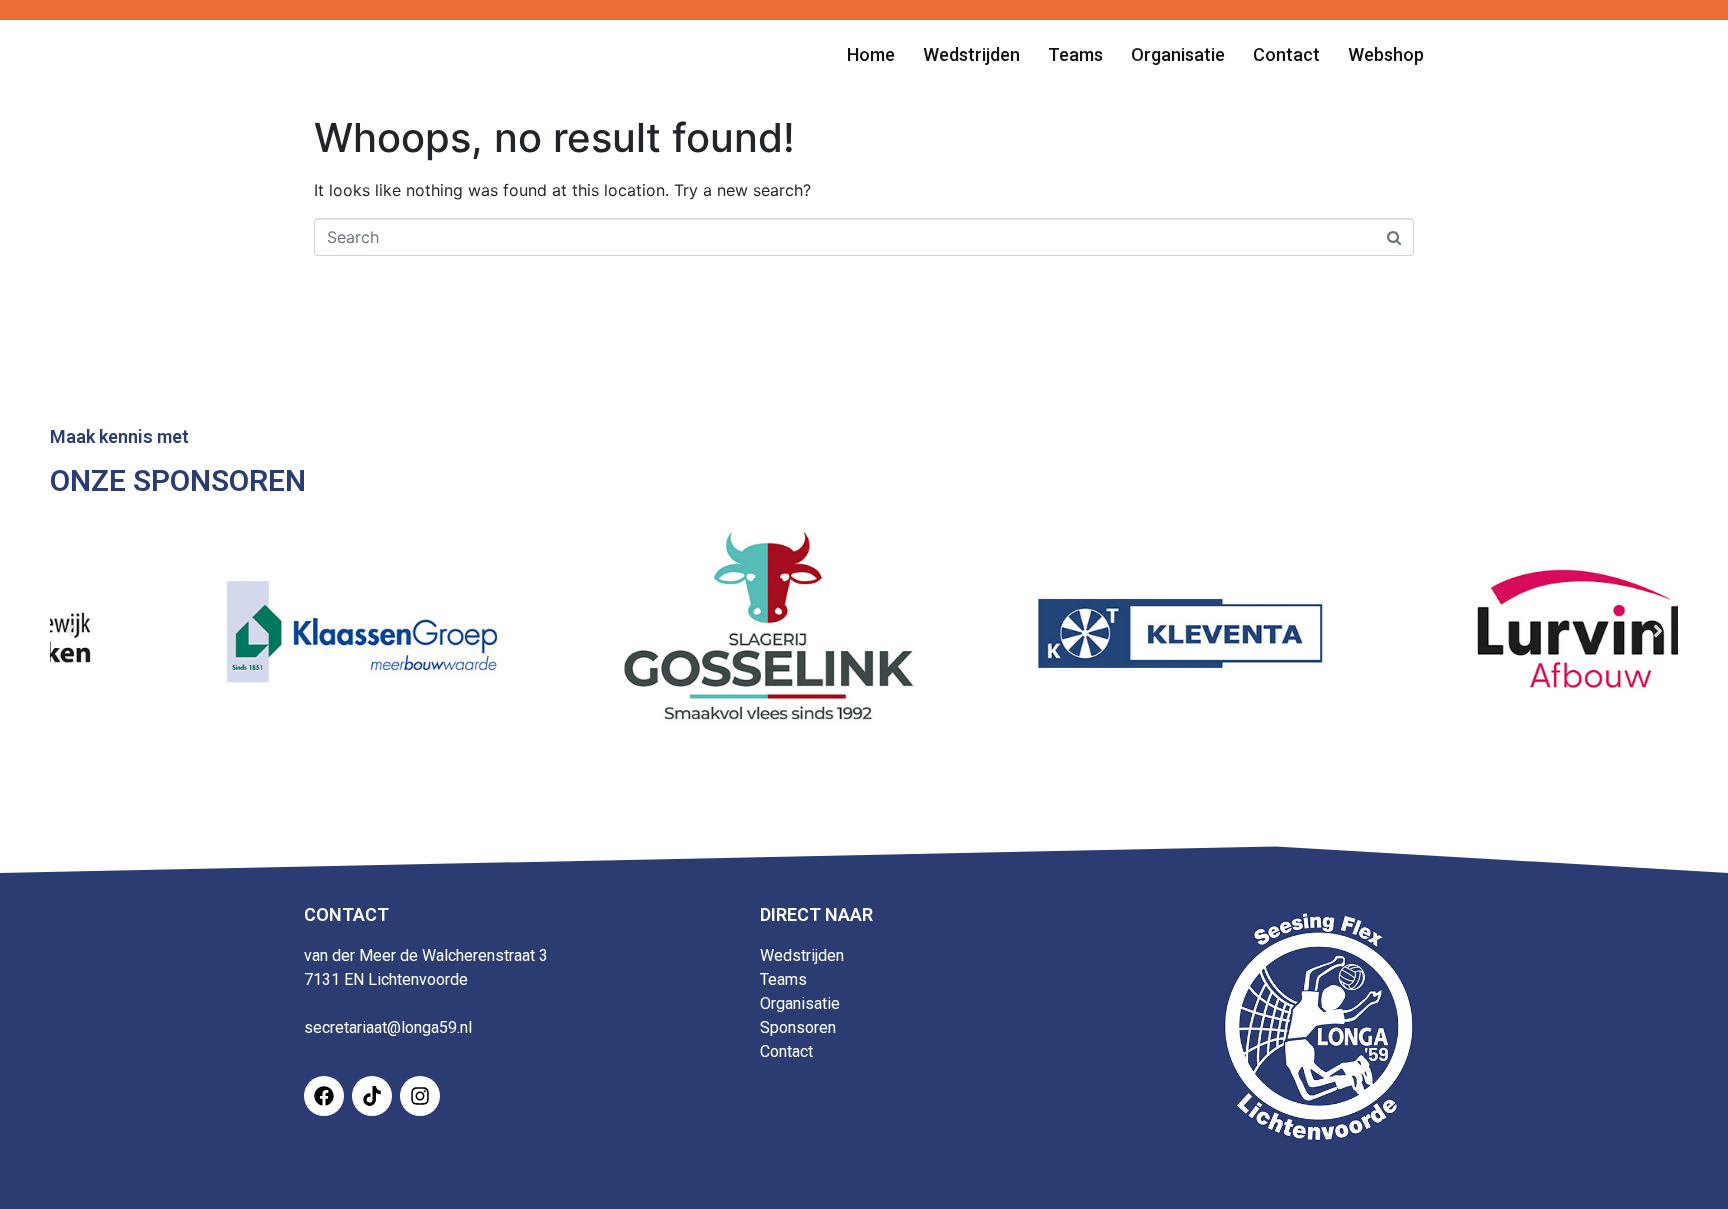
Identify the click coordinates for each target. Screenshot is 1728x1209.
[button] (70, 631)
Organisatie (800, 1003)
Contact (786, 1051)
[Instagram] (420, 1096)
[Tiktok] (372, 1096)
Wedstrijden (802, 955)
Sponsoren (798, 1027)
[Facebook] (324, 1096)
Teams (783, 979)
